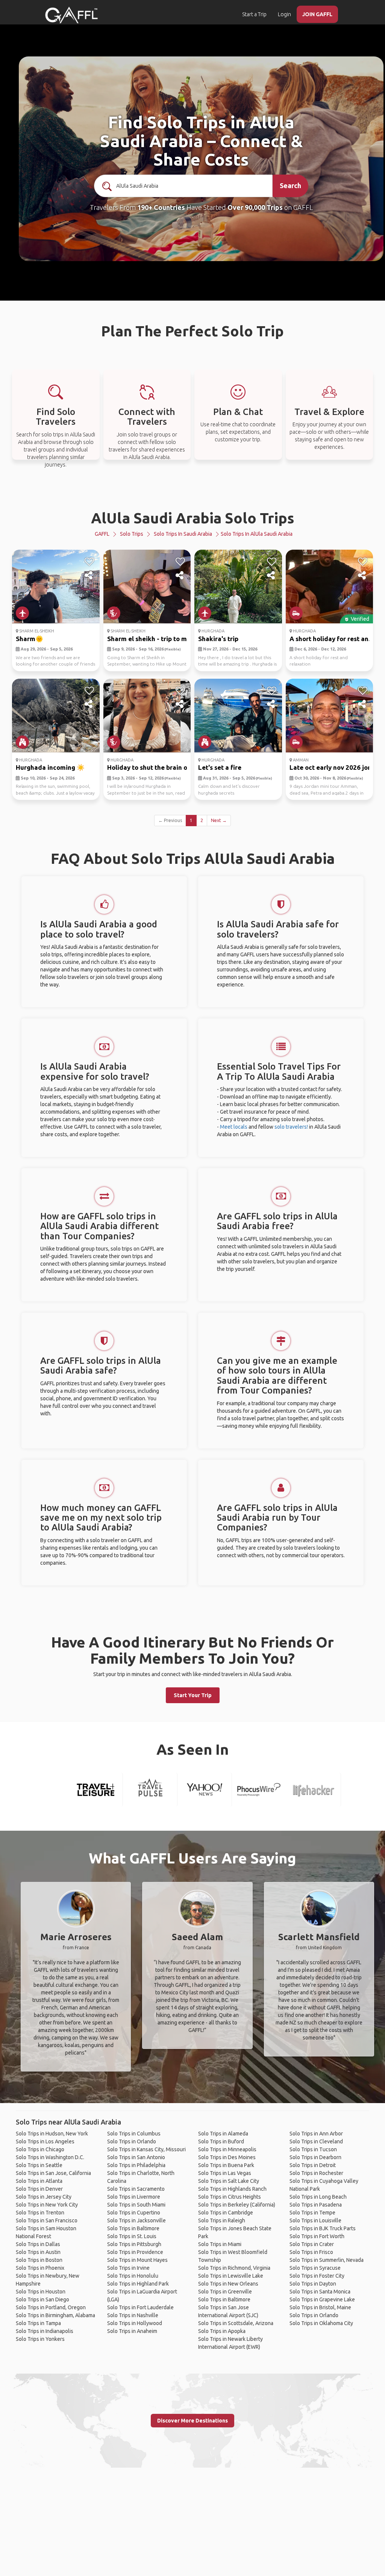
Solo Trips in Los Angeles (45, 2141)
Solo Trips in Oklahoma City (321, 2323)
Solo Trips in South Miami (136, 2205)
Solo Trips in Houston (41, 2292)
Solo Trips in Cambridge (226, 2213)
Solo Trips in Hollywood (135, 2323)
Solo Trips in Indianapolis (45, 2331)
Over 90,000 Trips (255, 207)
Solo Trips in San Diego (42, 2299)
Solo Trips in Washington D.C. (50, 2157)
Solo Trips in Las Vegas (225, 2173)
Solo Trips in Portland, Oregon (51, 2307)
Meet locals (234, 1127)
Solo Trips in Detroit (313, 2165)
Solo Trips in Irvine (128, 2268)
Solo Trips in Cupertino (134, 2213)
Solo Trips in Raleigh (222, 2220)
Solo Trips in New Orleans (228, 2284)
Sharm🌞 (30, 639)
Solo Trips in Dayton (313, 2284)
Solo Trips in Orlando (132, 2141)
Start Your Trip (193, 1695)
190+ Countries (161, 207)
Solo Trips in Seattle (39, 2165)
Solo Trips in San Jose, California (53, 2173)
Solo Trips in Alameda (223, 2134)
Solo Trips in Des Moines (227, 2157)
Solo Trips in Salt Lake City (229, 2181)
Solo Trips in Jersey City (44, 2197)
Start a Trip (254, 14)
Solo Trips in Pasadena (316, 2205)
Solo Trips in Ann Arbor (316, 2134)
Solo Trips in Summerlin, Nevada (327, 2260)
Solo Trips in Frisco (311, 2252)
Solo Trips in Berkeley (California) (237, 2205)
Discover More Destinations (192, 2421)
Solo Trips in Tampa (38, 2323)
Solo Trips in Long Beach (318, 2197)
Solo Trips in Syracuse (315, 2268)
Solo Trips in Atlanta (39, 2181)
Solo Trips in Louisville (315, 2220)
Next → (219, 820)
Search (290, 185)
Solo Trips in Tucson (313, 2149)
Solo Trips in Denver (39, 2189)
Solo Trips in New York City (47, 2205)
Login (284, 14)
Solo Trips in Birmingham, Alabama (55, 2315)
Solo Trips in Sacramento (136, 2189)
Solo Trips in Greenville (225, 2292)
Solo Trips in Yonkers (40, 2339)
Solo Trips (132, 534)
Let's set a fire (220, 767)
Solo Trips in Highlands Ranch (232, 2189)
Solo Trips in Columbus (134, 2134)
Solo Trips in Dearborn (315, 2157)
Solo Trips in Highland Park (138, 2284)
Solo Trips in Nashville (133, 2315)
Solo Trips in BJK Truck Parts (323, 2228)
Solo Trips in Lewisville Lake (231, 2276)
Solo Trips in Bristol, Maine (320, 2307)
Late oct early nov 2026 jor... (332, 767)
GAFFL (102, 534)
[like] (89, 562)
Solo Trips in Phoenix (40, 2268)
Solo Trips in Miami (220, 2244)
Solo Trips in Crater (312, 2244)
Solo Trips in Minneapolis (227, 2149)
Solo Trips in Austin (38, 2252)
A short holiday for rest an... (331, 639)
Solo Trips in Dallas (38, 2244)
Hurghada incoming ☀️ (50, 767)
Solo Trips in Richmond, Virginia (234, 2268)
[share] (89, 576)
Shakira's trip (218, 639)
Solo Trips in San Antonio (136, 2157)
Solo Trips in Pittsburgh (134, 2244)
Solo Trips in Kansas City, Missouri (146, 2149)
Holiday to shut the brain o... (149, 767)
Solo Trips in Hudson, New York (52, 2134)
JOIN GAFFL (317, 14)
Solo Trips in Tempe (312, 2213)
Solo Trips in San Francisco (47, 2220)
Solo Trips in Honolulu (133, 2276)
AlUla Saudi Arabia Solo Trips (193, 518)
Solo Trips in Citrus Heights (230, 2197)
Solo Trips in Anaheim (132, 2331)
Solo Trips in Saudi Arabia (183, 534)
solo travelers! (291, 1127)
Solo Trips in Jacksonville (136, 2220)
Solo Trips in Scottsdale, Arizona (236, 2323)
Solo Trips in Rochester (316, 2173)
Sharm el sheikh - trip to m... (149, 639)
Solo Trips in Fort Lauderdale (140, 2307)
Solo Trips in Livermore (134, 2197)
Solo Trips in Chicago (40, 2149)
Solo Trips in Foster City (317, 2276)
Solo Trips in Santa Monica (320, 2292)
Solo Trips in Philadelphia (136, 2165)
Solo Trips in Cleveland (316, 2141)
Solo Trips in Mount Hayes (137, 2260)
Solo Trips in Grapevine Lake (322, 2299)
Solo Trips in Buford (221, 2141)
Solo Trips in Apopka (222, 2331)
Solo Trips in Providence (135, 2252)
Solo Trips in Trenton (40, 2213)
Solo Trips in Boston (39, 2260)
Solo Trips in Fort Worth (317, 2236)
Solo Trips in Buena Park (226, 2165)
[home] (71, 15)
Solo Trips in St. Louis (132, 2236)
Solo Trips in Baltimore (133, 2228)
